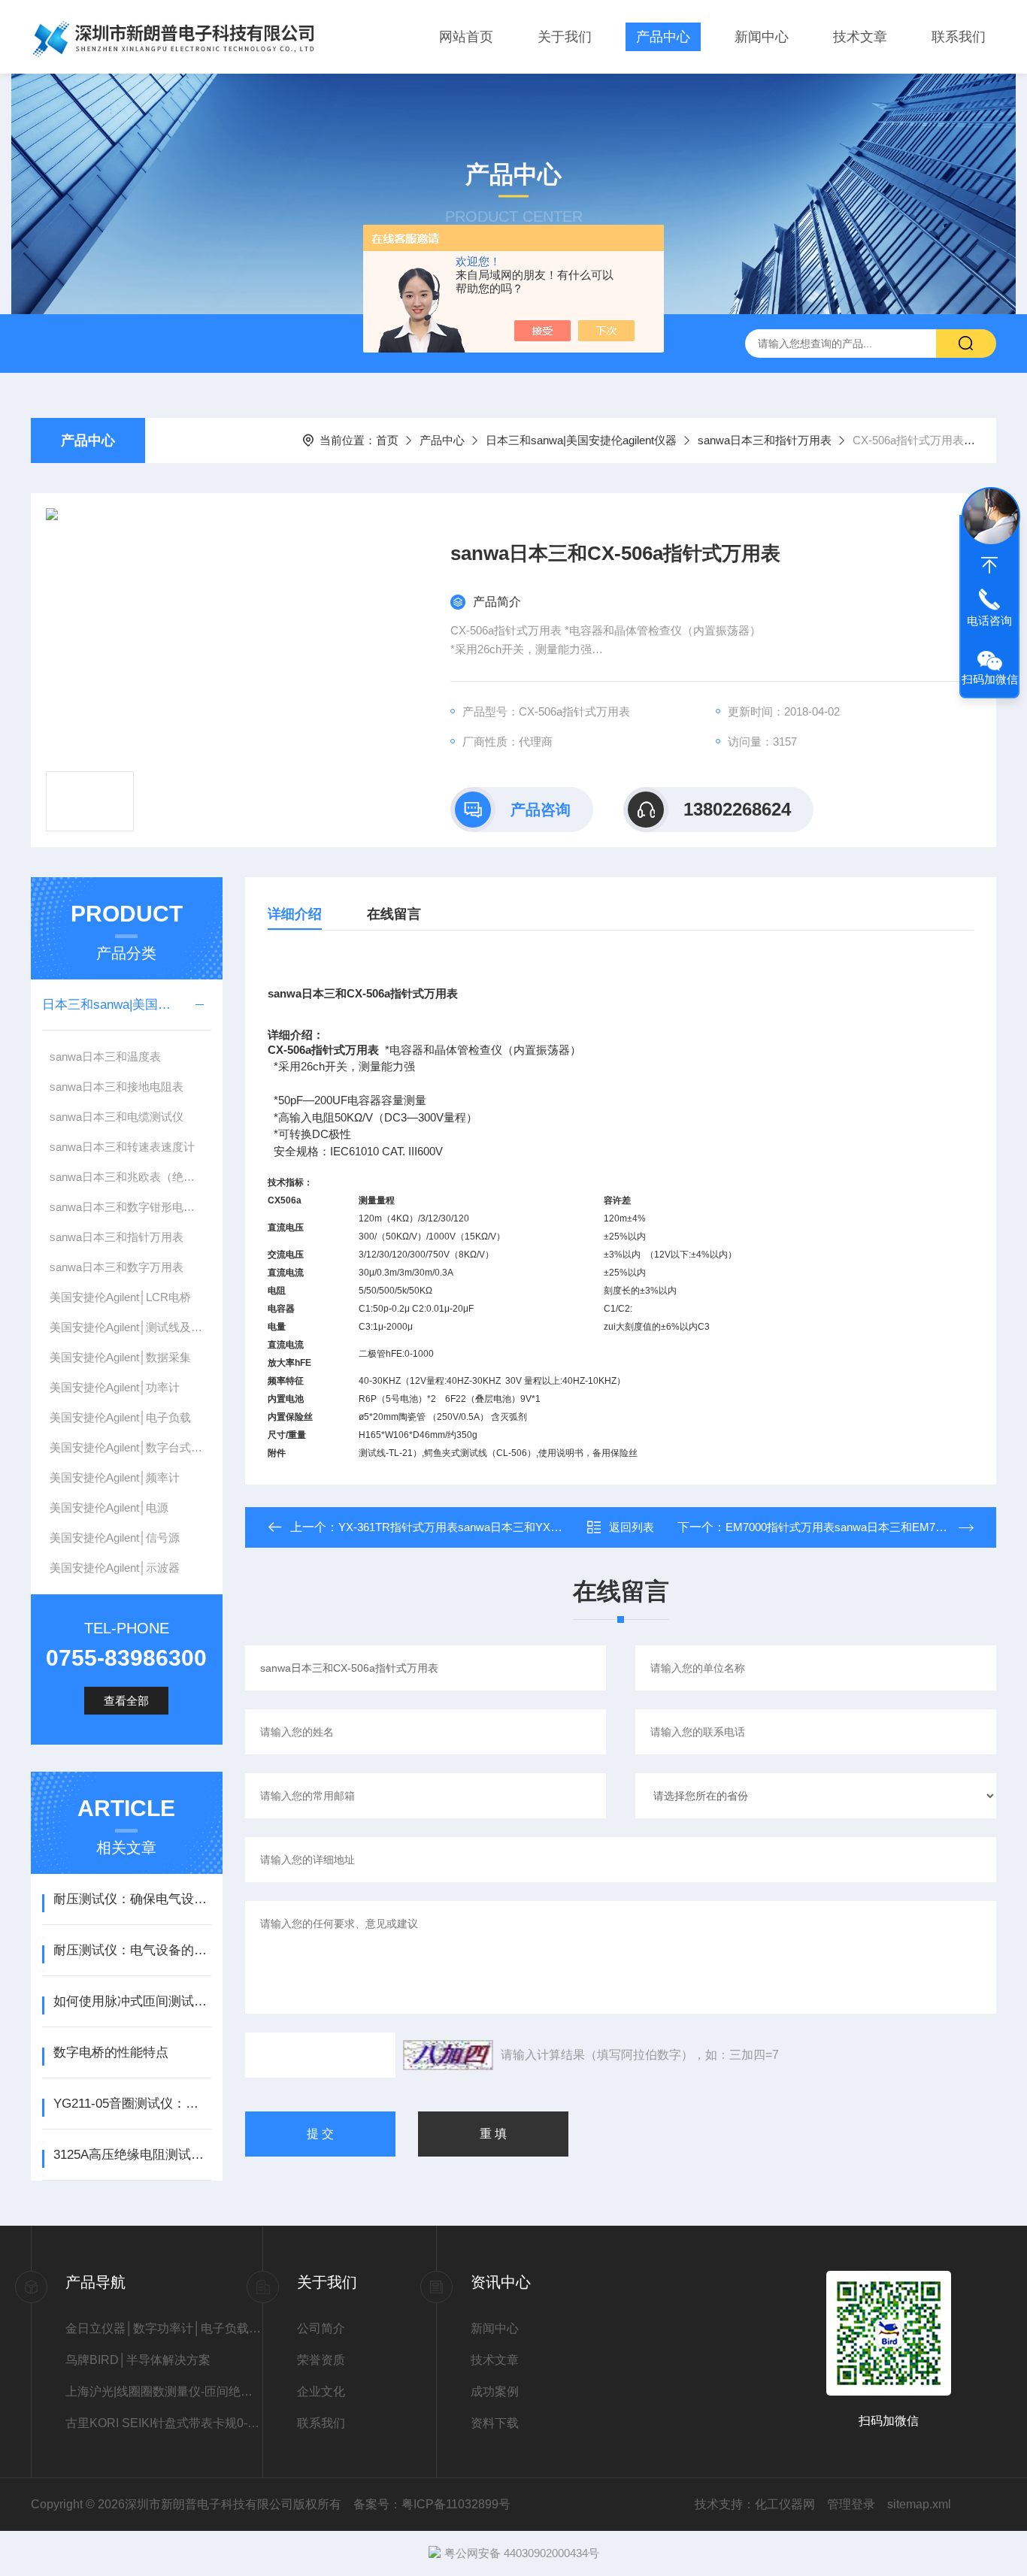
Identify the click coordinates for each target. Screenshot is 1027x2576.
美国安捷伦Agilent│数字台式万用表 (130, 1447)
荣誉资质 (321, 2360)
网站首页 (466, 37)
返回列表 (632, 1527)
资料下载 (495, 2423)
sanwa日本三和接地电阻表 (117, 1087)
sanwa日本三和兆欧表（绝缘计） (130, 1177)
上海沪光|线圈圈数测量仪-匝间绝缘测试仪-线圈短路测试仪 (164, 2391)
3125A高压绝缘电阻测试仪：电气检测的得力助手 (132, 2155)
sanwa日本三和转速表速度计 (122, 1147)
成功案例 (495, 2391)
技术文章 (860, 37)
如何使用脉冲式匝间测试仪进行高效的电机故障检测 (132, 2001)
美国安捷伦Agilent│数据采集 (120, 1357)
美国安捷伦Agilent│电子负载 (120, 1417)
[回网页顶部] (989, 565)
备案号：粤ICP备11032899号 (432, 2504)
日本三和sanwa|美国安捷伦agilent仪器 (581, 440)
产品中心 (663, 37)
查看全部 (126, 1701)
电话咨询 (989, 621)
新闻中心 (762, 37)
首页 (387, 440)
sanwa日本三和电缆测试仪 (117, 1117)
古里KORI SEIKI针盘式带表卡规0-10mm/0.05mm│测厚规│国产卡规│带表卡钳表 (164, 2423)
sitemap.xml (919, 2504)
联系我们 (959, 37)
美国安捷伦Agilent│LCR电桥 (120, 1297)
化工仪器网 (785, 2504)
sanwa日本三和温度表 (105, 1056)
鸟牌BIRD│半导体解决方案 (138, 2360)
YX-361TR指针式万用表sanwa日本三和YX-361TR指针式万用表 (497, 1527)
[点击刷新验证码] (448, 2055)
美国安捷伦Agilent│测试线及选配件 (130, 1327)
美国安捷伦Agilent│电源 (109, 1507)
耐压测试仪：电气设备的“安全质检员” (132, 1950)
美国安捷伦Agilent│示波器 (115, 1568)
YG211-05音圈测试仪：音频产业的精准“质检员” (132, 2104)
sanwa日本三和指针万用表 (765, 440)
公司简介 (321, 2328)
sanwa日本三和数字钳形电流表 (128, 1207)
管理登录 (851, 2504)
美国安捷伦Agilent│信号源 (115, 1538)
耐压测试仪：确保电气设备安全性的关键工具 (132, 1899)
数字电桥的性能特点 (111, 2052)
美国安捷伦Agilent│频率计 (115, 1477)
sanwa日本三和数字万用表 (117, 1267)
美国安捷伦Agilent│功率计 (115, 1387)
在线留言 (394, 914)
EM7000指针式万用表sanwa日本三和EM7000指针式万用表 (873, 1527)
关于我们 (565, 37)
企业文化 (321, 2391)
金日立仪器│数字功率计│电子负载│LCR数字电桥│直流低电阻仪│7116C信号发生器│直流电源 (164, 2328)
